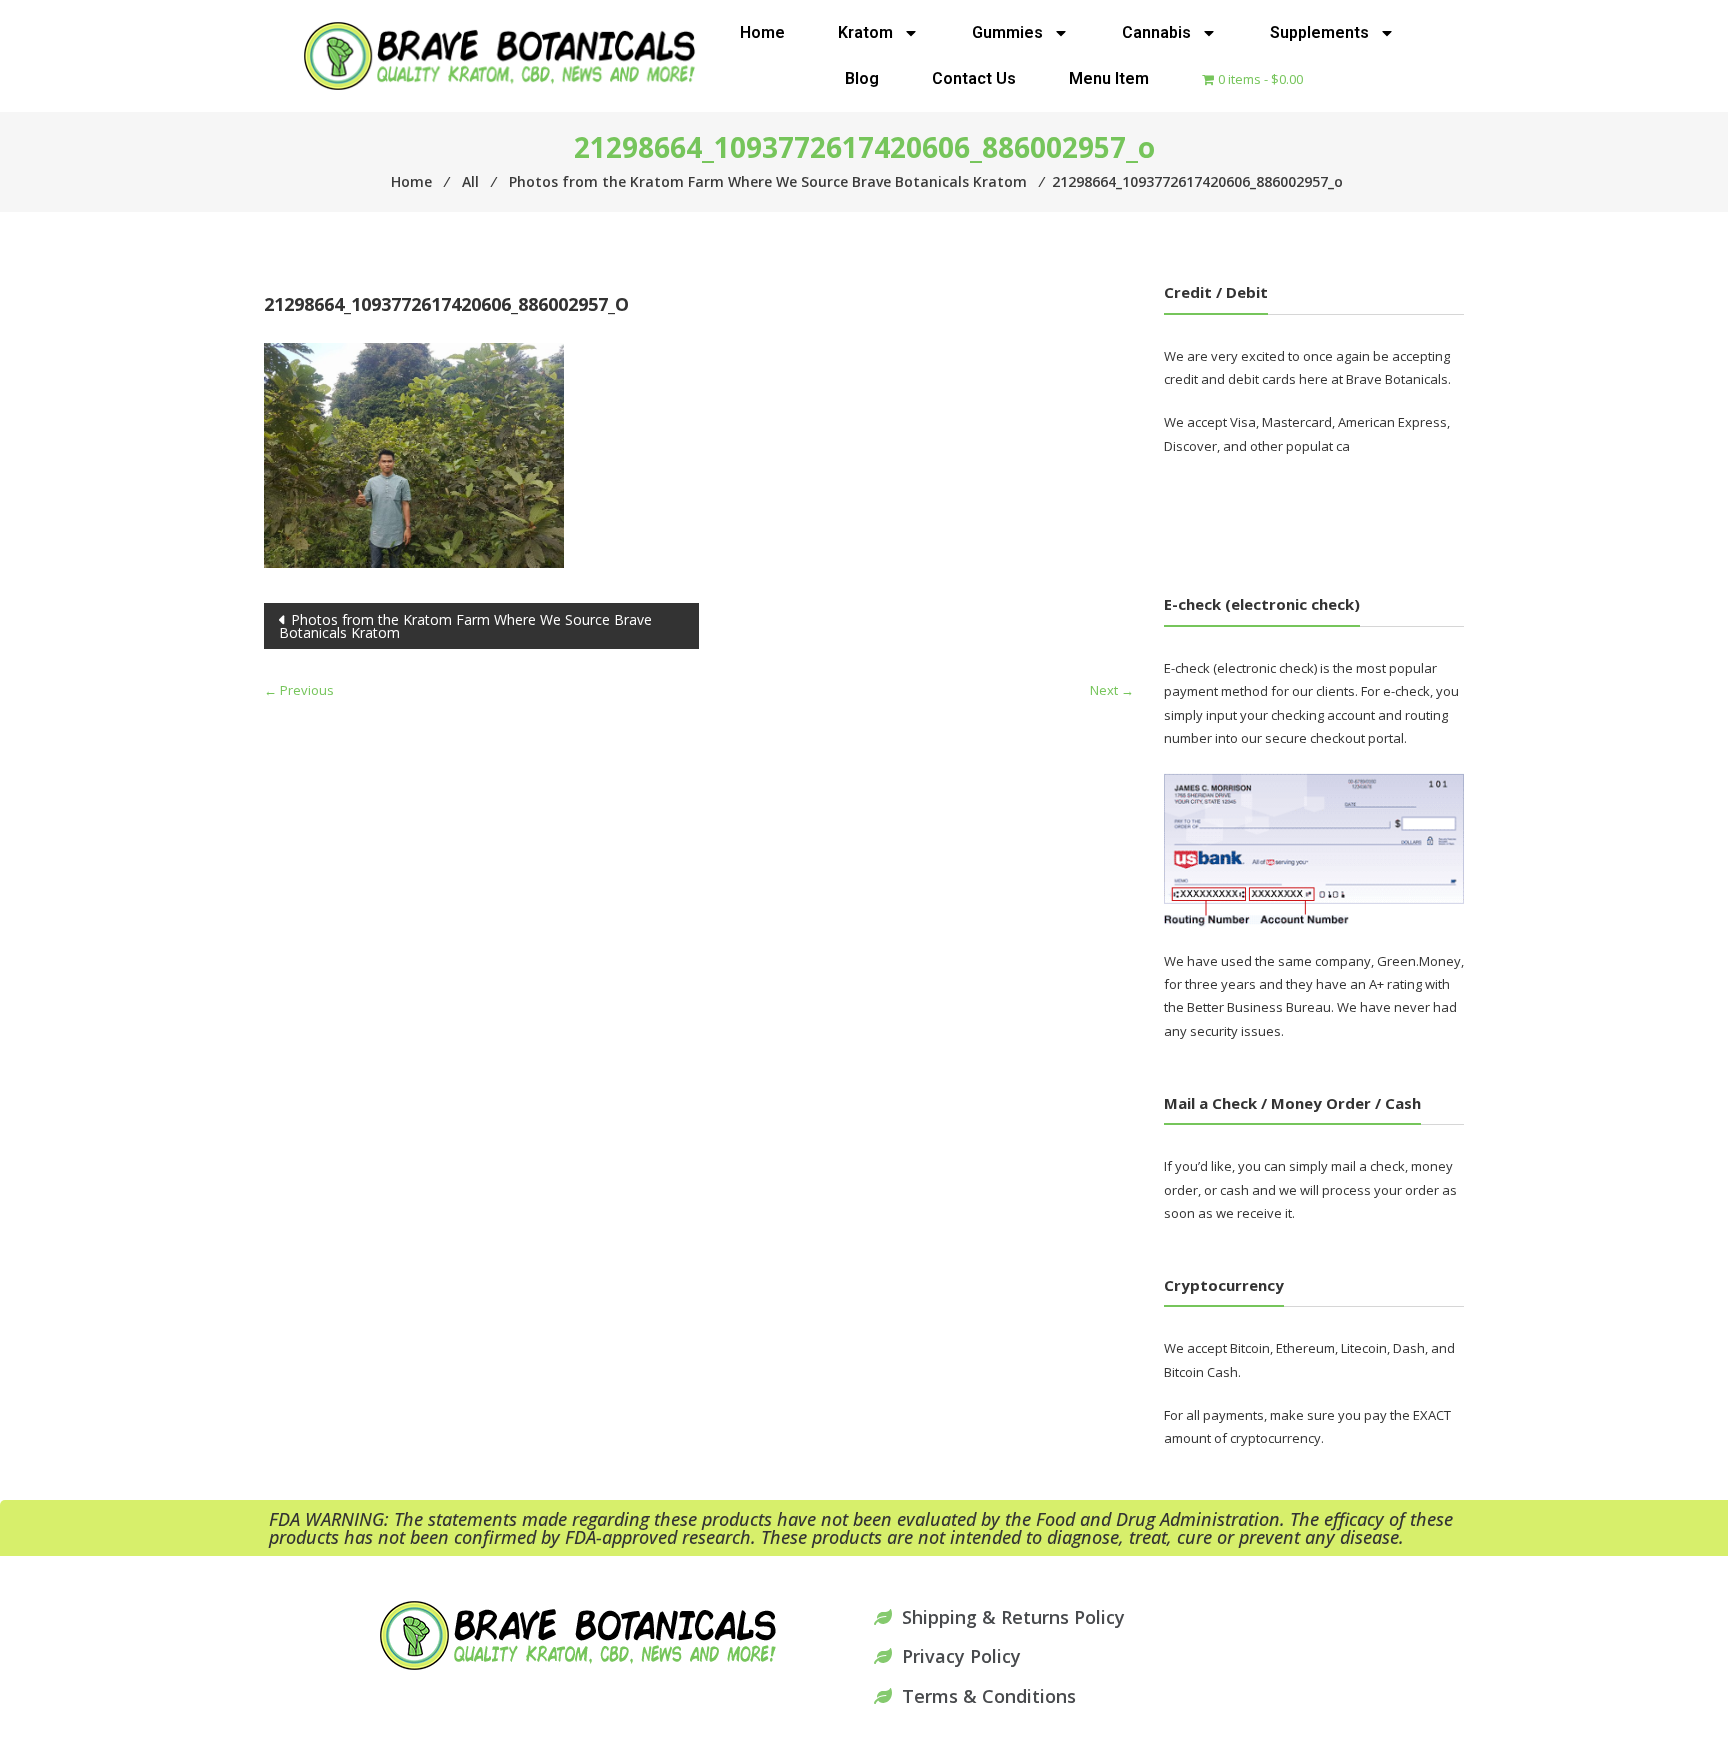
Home (762, 32)
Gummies (1007, 32)
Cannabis (1156, 32)
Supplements (1319, 32)
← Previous (299, 690)
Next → (1112, 690)
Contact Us (974, 78)
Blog (862, 78)
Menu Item (1109, 78)
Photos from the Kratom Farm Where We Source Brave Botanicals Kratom (465, 626)
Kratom (865, 32)
